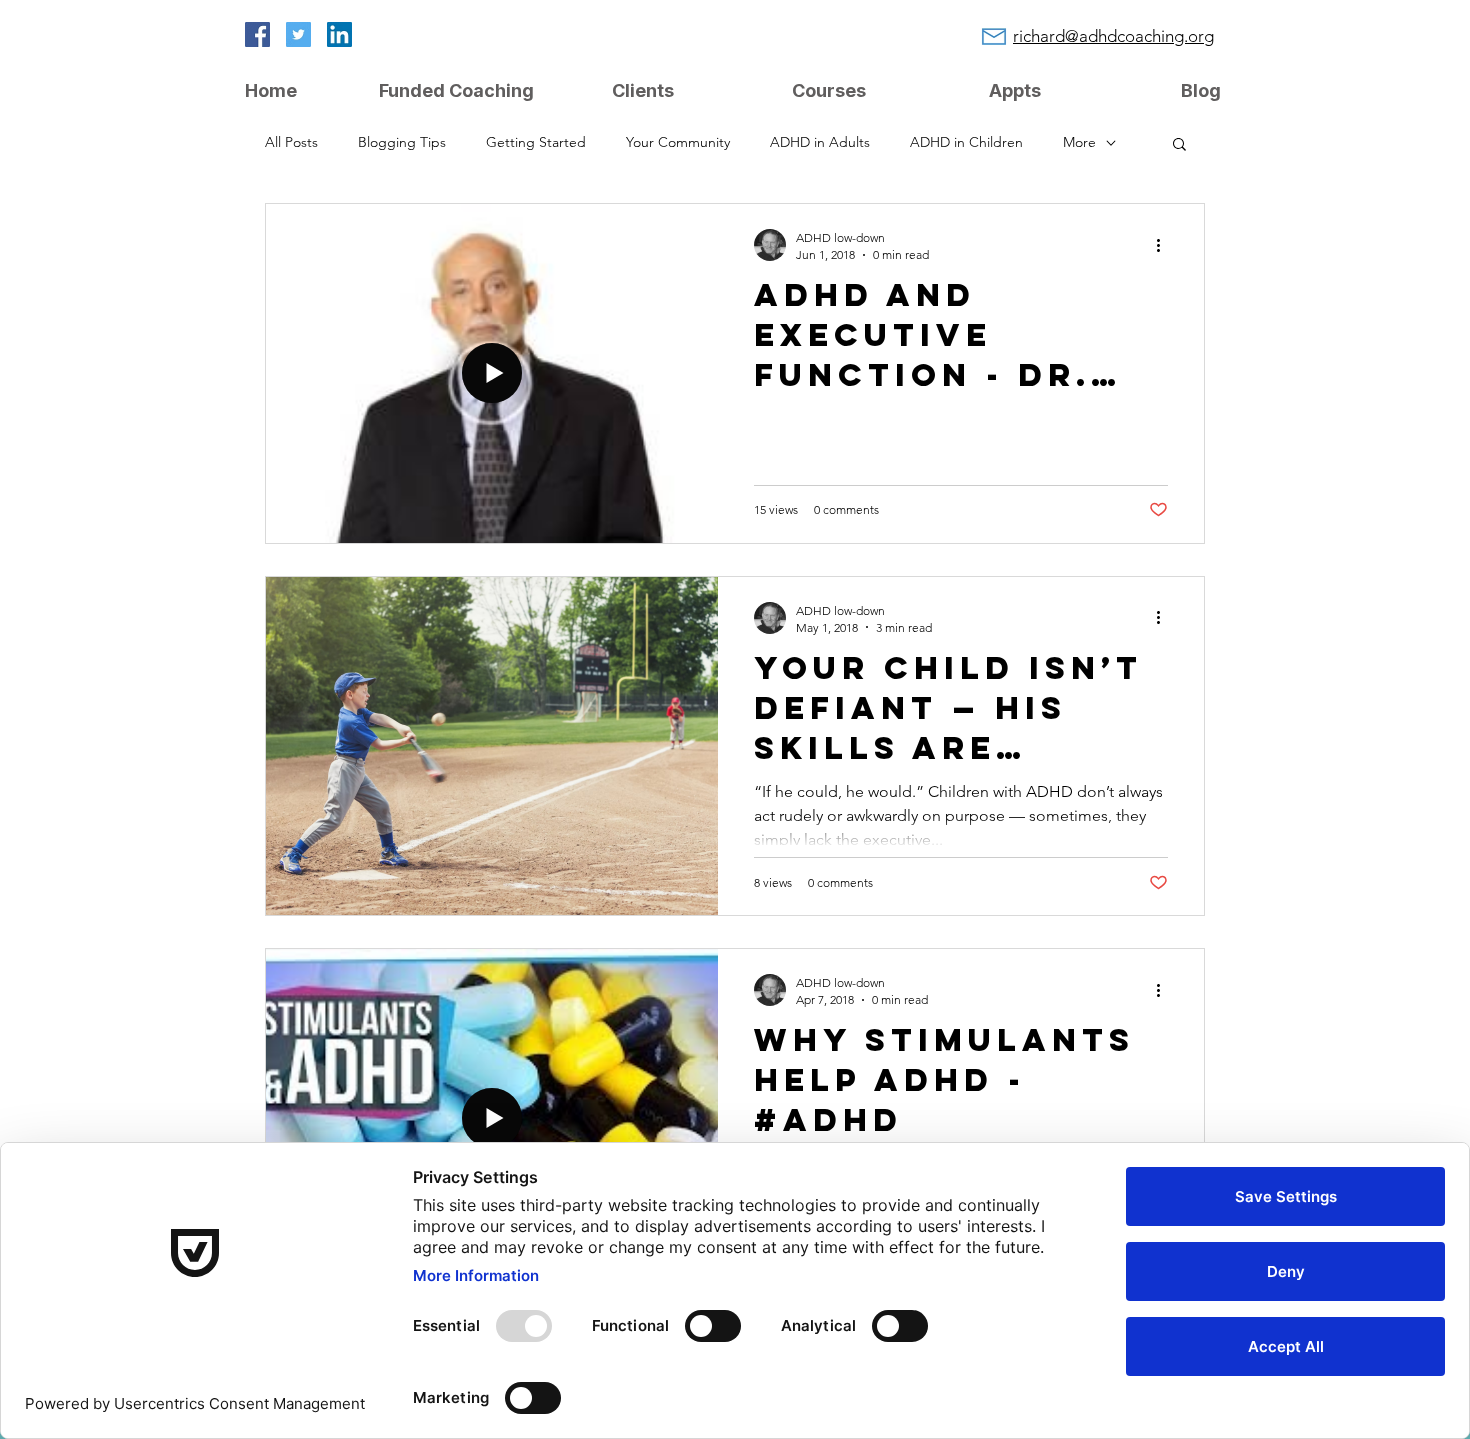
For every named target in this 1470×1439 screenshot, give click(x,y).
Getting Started (536, 142)
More (1079, 142)
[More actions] (1165, 245)
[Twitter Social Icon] (298, 34)
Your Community (678, 142)
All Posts (291, 142)
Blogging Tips (402, 142)
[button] (1179, 145)
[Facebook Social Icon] (257, 34)
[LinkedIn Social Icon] (339, 34)
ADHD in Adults (820, 142)
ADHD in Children (966, 142)
